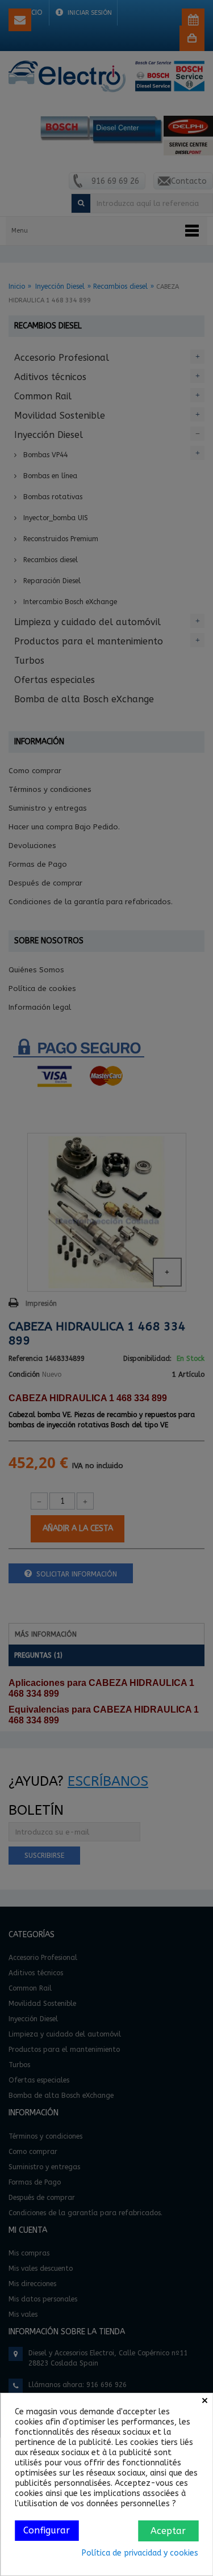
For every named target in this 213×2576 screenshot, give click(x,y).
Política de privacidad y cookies (140, 2553)
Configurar (47, 2530)
